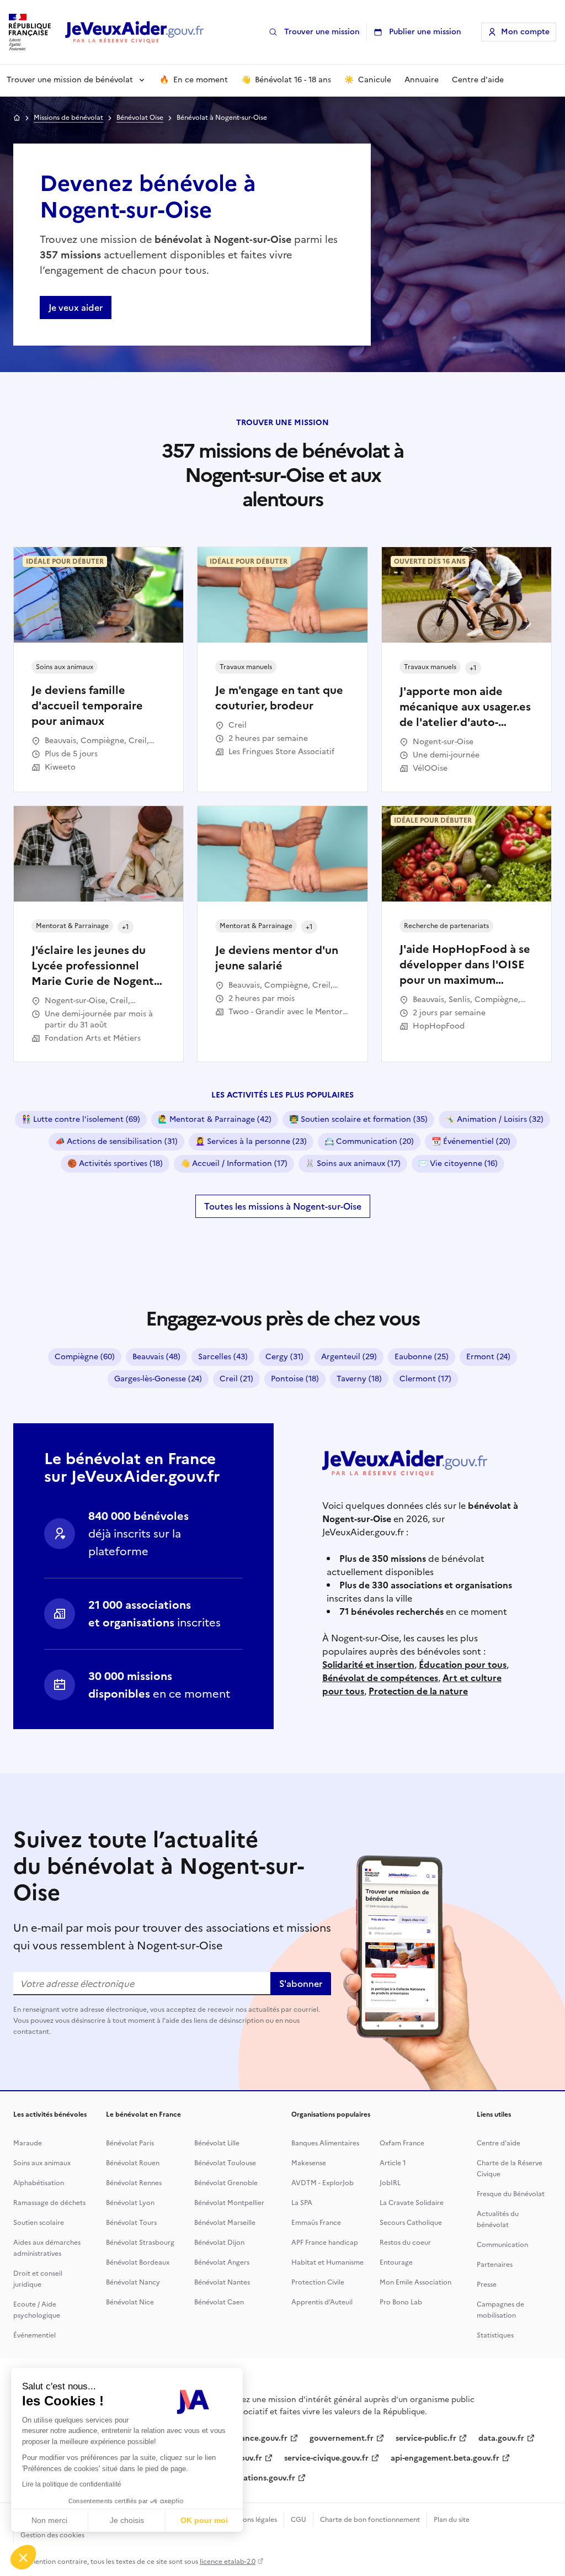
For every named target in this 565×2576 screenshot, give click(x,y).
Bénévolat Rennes (134, 2183)
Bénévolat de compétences (380, 1678)
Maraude (28, 2143)
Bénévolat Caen (219, 2302)
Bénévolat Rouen (133, 2163)
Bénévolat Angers (222, 2262)
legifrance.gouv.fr (254, 2438)
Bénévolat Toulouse (225, 2163)
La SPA (302, 2203)
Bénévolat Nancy (133, 2282)
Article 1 (393, 2163)
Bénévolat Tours (131, 2223)
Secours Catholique (411, 2223)
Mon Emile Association (415, 2282)
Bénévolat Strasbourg (140, 2243)
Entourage (396, 2262)
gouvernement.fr (342, 2438)
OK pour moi (204, 2520)
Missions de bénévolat (68, 118)
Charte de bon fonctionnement (370, 2520)
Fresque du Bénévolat (511, 2194)
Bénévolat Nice (130, 2302)
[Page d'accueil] (135, 32)
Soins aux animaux (42, 2163)
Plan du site (452, 2520)
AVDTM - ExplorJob (323, 2183)
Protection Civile (318, 2282)
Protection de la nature (418, 1691)
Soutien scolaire (39, 2223)
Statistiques (495, 2335)
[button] (23, 2557)
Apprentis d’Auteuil (322, 2302)
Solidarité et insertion (368, 1665)
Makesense (309, 2163)
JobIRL (390, 2183)
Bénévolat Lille (217, 2143)
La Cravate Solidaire (412, 2203)
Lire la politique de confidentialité (72, 2484)
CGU (299, 2520)
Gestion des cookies (52, 2535)
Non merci (49, 2520)
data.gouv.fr (501, 2438)
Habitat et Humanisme (327, 2262)
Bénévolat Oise (140, 118)
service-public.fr (426, 2438)
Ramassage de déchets (49, 2203)
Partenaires (495, 2265)
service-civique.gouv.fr (326, 2458)
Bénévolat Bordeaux (138, 2262)
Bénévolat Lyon (130, 2203)
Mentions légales (251, 2520)
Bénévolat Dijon (219, 2243)
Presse (487, 2285)
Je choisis (127, 2520)
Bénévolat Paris (130, 2143)
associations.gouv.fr (258, 2478)
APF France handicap (325, 2243)
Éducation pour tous (463, 1665)
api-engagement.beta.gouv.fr (445, 2458)
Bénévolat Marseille (225, 2223)
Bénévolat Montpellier (229, 2203)
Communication (502, 2245)
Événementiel (34, 2335)
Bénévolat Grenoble (226, 2183)
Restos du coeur (405, 2243)
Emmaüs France (316, 2223)
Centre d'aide (499, 2143)
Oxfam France (402, 2143)
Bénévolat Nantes (222, 2282)
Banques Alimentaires (325, 2143)
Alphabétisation (39, 2183)
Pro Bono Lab (401, 2302)
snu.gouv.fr (241, 2458)
